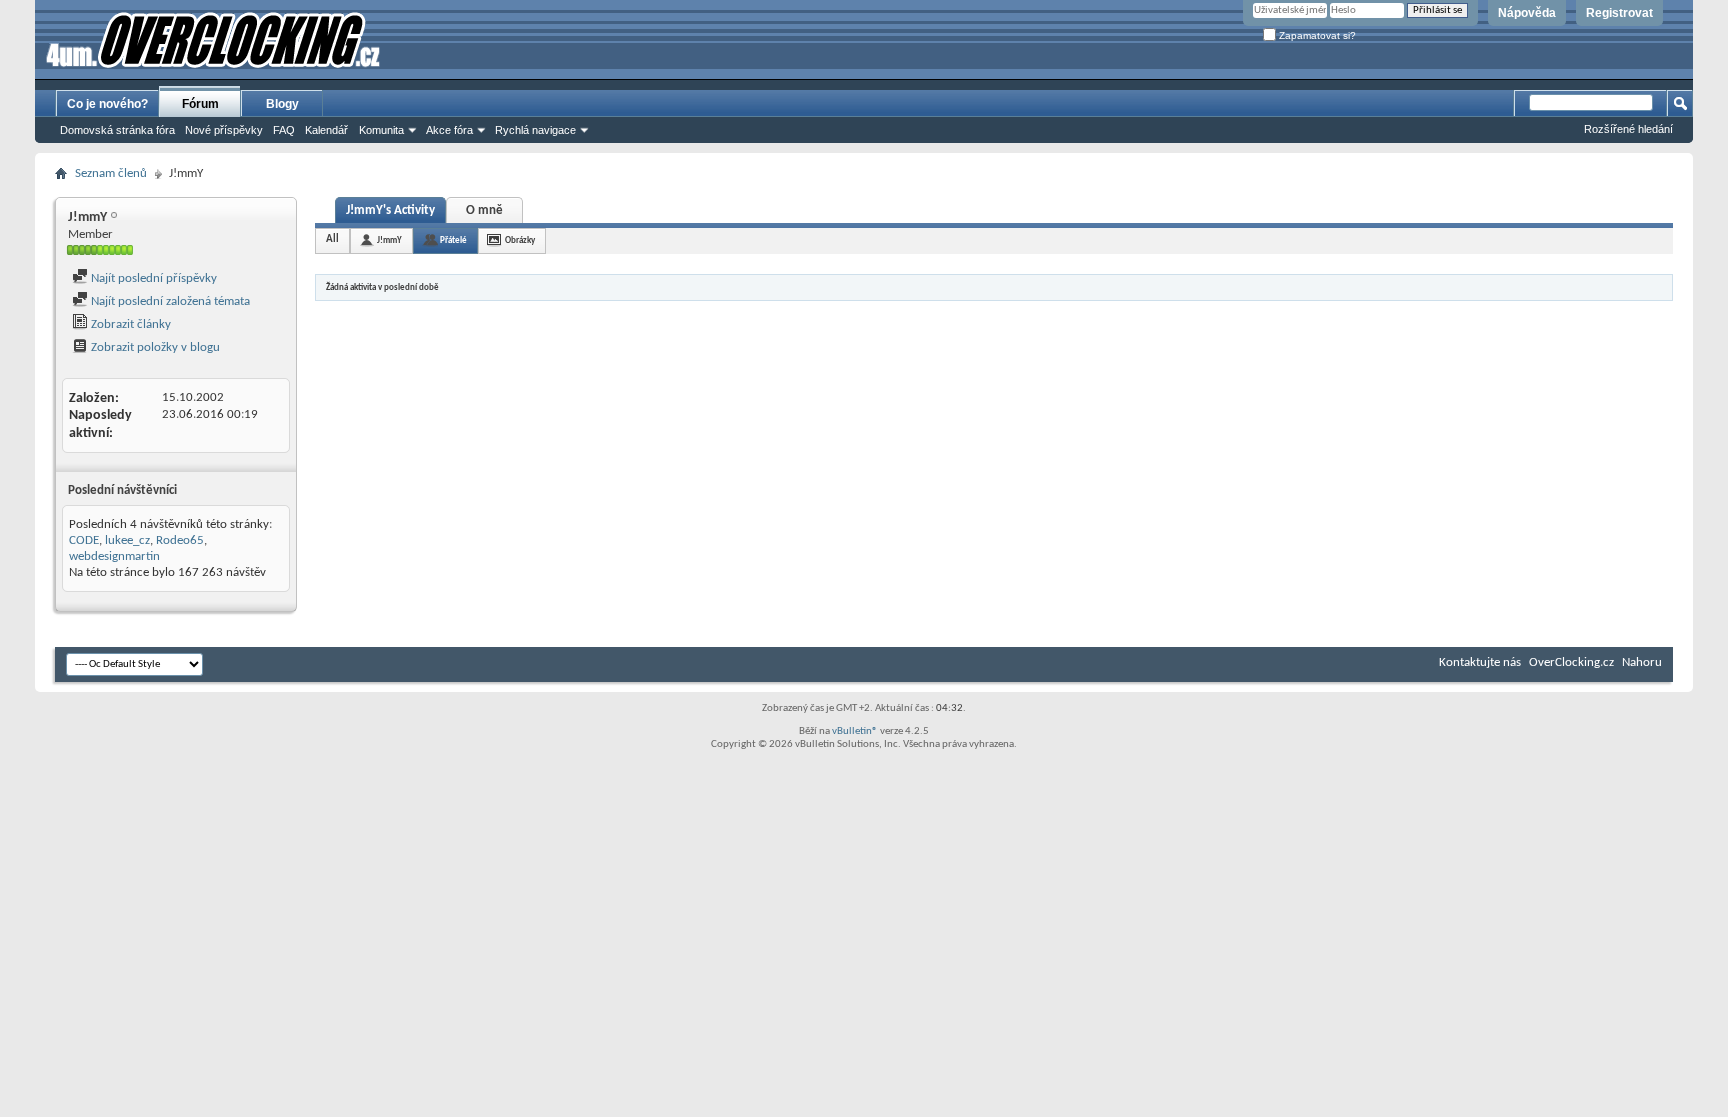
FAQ (284, 130)
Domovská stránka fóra (117, 130)
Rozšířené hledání (1628, 129)
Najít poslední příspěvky (152, 278)
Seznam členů (111, 173)
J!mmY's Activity (390, 210)
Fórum (200, 104)
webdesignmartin (114, 556)
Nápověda (1527, 13)
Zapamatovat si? (1316, 35)
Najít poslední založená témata (169, 301)
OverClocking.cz (1571, 662)
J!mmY (389, 240)
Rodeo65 (180, 540)
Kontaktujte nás (1480, 662)
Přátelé (453, 240)
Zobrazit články (129, 324)
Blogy (282, 104)
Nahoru (1642, 662)
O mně (484, 210)
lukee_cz (127, 540)
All (332, 239)
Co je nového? (107, 104)
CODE (84, 540)
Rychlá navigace (535, 130)
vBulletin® (855, 731)
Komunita (381, 130)
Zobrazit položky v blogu (154, 347)
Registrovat (1619, 13)
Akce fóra (449, 130)
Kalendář (326, 130)
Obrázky (520, 240)
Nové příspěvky (224, 130)
